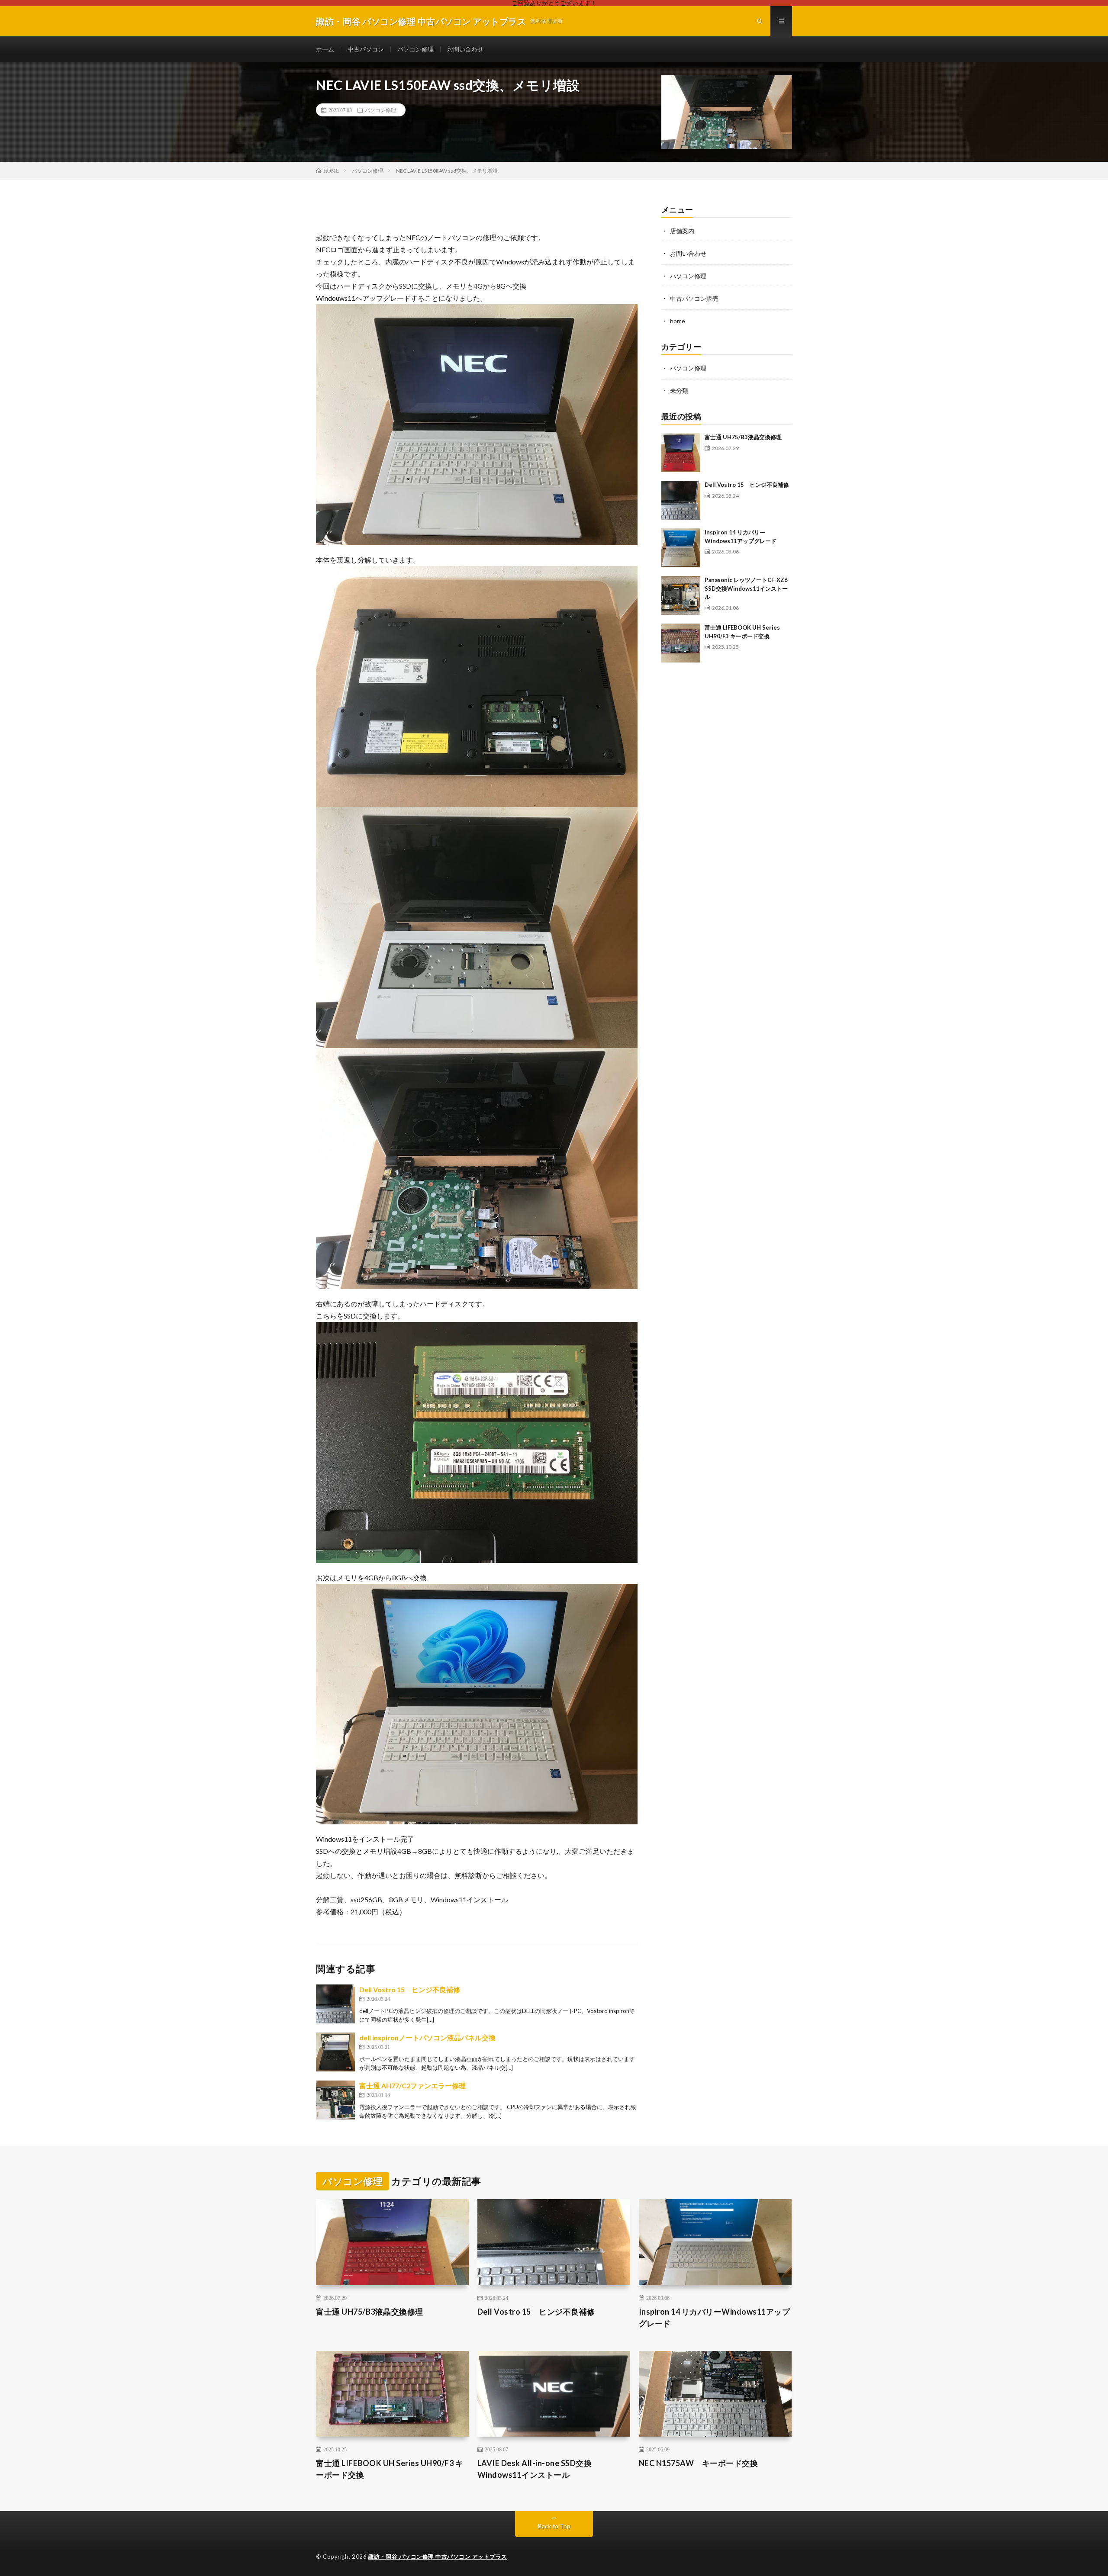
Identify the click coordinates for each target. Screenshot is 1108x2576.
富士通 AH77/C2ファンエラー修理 (412, 2086)
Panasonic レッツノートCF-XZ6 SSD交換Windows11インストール (746, 588)
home (678, 321)
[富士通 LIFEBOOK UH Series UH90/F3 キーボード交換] (681, 643)
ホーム (325, 49)
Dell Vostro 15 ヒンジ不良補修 (410, 1989)
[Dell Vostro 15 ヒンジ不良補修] (335, 2004)
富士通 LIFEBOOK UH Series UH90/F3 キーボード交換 (390, 2469)
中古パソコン (366, 49)
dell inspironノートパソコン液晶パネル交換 (427, 2037)
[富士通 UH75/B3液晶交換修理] (681, 453)
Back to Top (554, 2526)
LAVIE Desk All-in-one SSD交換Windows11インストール (535, 2469)
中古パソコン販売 (694, 298)
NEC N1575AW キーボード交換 (699, 2463)
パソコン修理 (415, 49)
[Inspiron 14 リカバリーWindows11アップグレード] (681, 548)
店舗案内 (682, 231)
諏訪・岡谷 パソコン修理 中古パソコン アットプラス (438, 2557)
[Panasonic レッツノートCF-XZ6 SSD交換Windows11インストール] (681, 595)
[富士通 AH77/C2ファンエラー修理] (335, 2100)
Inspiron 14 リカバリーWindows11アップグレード (715, 2317)
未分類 (679, 391)
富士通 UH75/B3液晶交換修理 (743, 437)
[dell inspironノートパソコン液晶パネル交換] (335, 2052)
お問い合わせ (465, 49)
